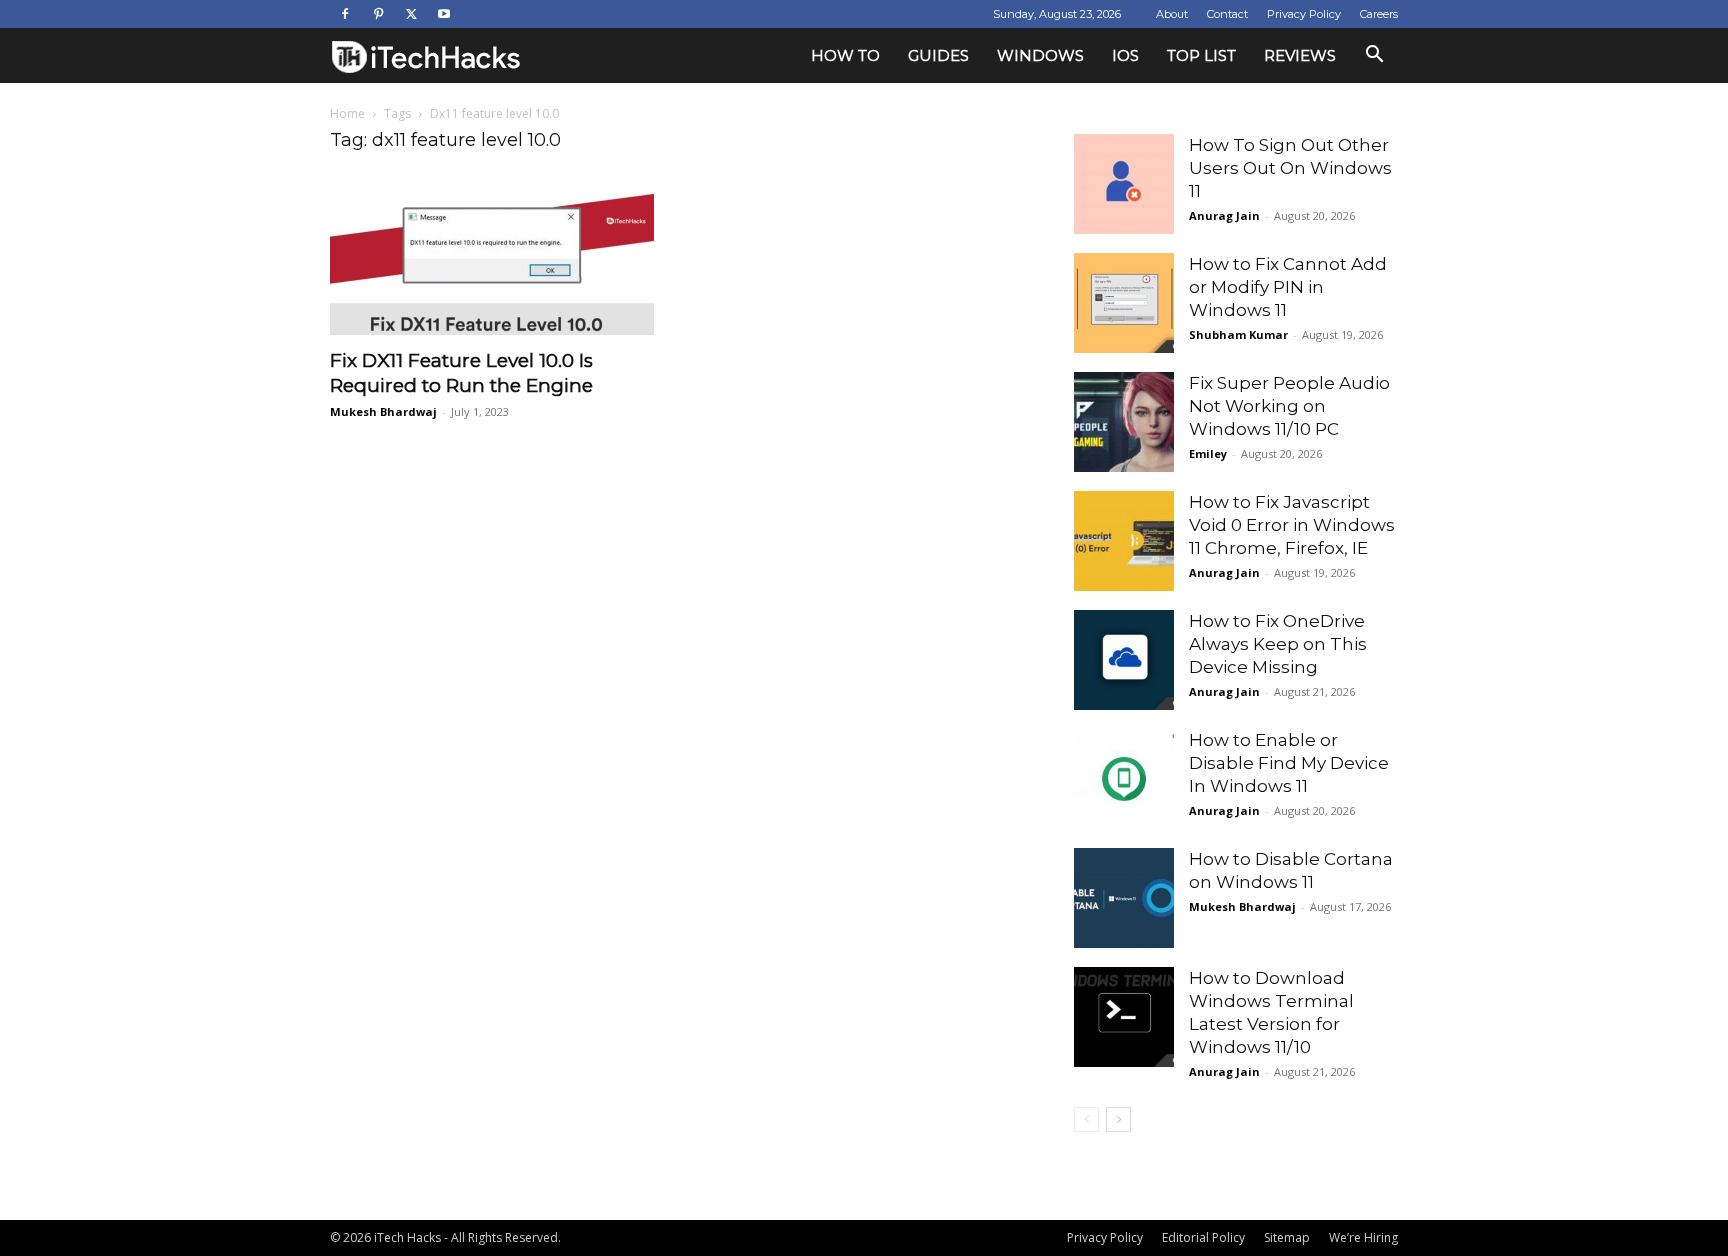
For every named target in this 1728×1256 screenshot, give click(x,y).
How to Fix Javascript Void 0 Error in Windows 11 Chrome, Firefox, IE (1292, 525)
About (1172, 14)
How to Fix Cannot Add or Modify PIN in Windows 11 (1288, 287)
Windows (1040, 55)
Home (347, 113)
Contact (1227, 14)
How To (845, 55)
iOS (1125, 55)
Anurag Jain (1224, 215)
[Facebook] (345, 14)
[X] (411, 14)
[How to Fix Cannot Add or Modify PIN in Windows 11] (1124, 303)
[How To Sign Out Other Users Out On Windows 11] (1124, 184)
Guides (938, 55)
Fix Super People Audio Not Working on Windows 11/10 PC (1289, 406)
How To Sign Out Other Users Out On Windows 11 (1290, 168)
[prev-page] (1086, 1119)
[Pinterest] (378, 14)
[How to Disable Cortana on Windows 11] (1124, 898)
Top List (1201, 55)
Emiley (1208, 453)
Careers (1379, 14)
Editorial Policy (1203, 1237)
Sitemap (1287, 1237)
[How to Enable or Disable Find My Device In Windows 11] (1124, 779)
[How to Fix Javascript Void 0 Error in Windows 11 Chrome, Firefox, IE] (1124, 541)
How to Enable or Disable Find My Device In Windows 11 (1289, 763)
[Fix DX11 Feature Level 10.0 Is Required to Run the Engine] (492, 255)
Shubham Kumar (1238, 334)
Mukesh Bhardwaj (383, 411)
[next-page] (1118, 1119)
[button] (1374, 56)
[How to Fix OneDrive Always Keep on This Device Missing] (1124, 660)
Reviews (1300, 55)
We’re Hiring (1363, 1237)
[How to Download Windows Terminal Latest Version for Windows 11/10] (1124, 1017)
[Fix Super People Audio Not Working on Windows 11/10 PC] (1124, 422)
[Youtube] (444, 14)
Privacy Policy (1304, 14)
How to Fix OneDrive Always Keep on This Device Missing (1278, 644)
